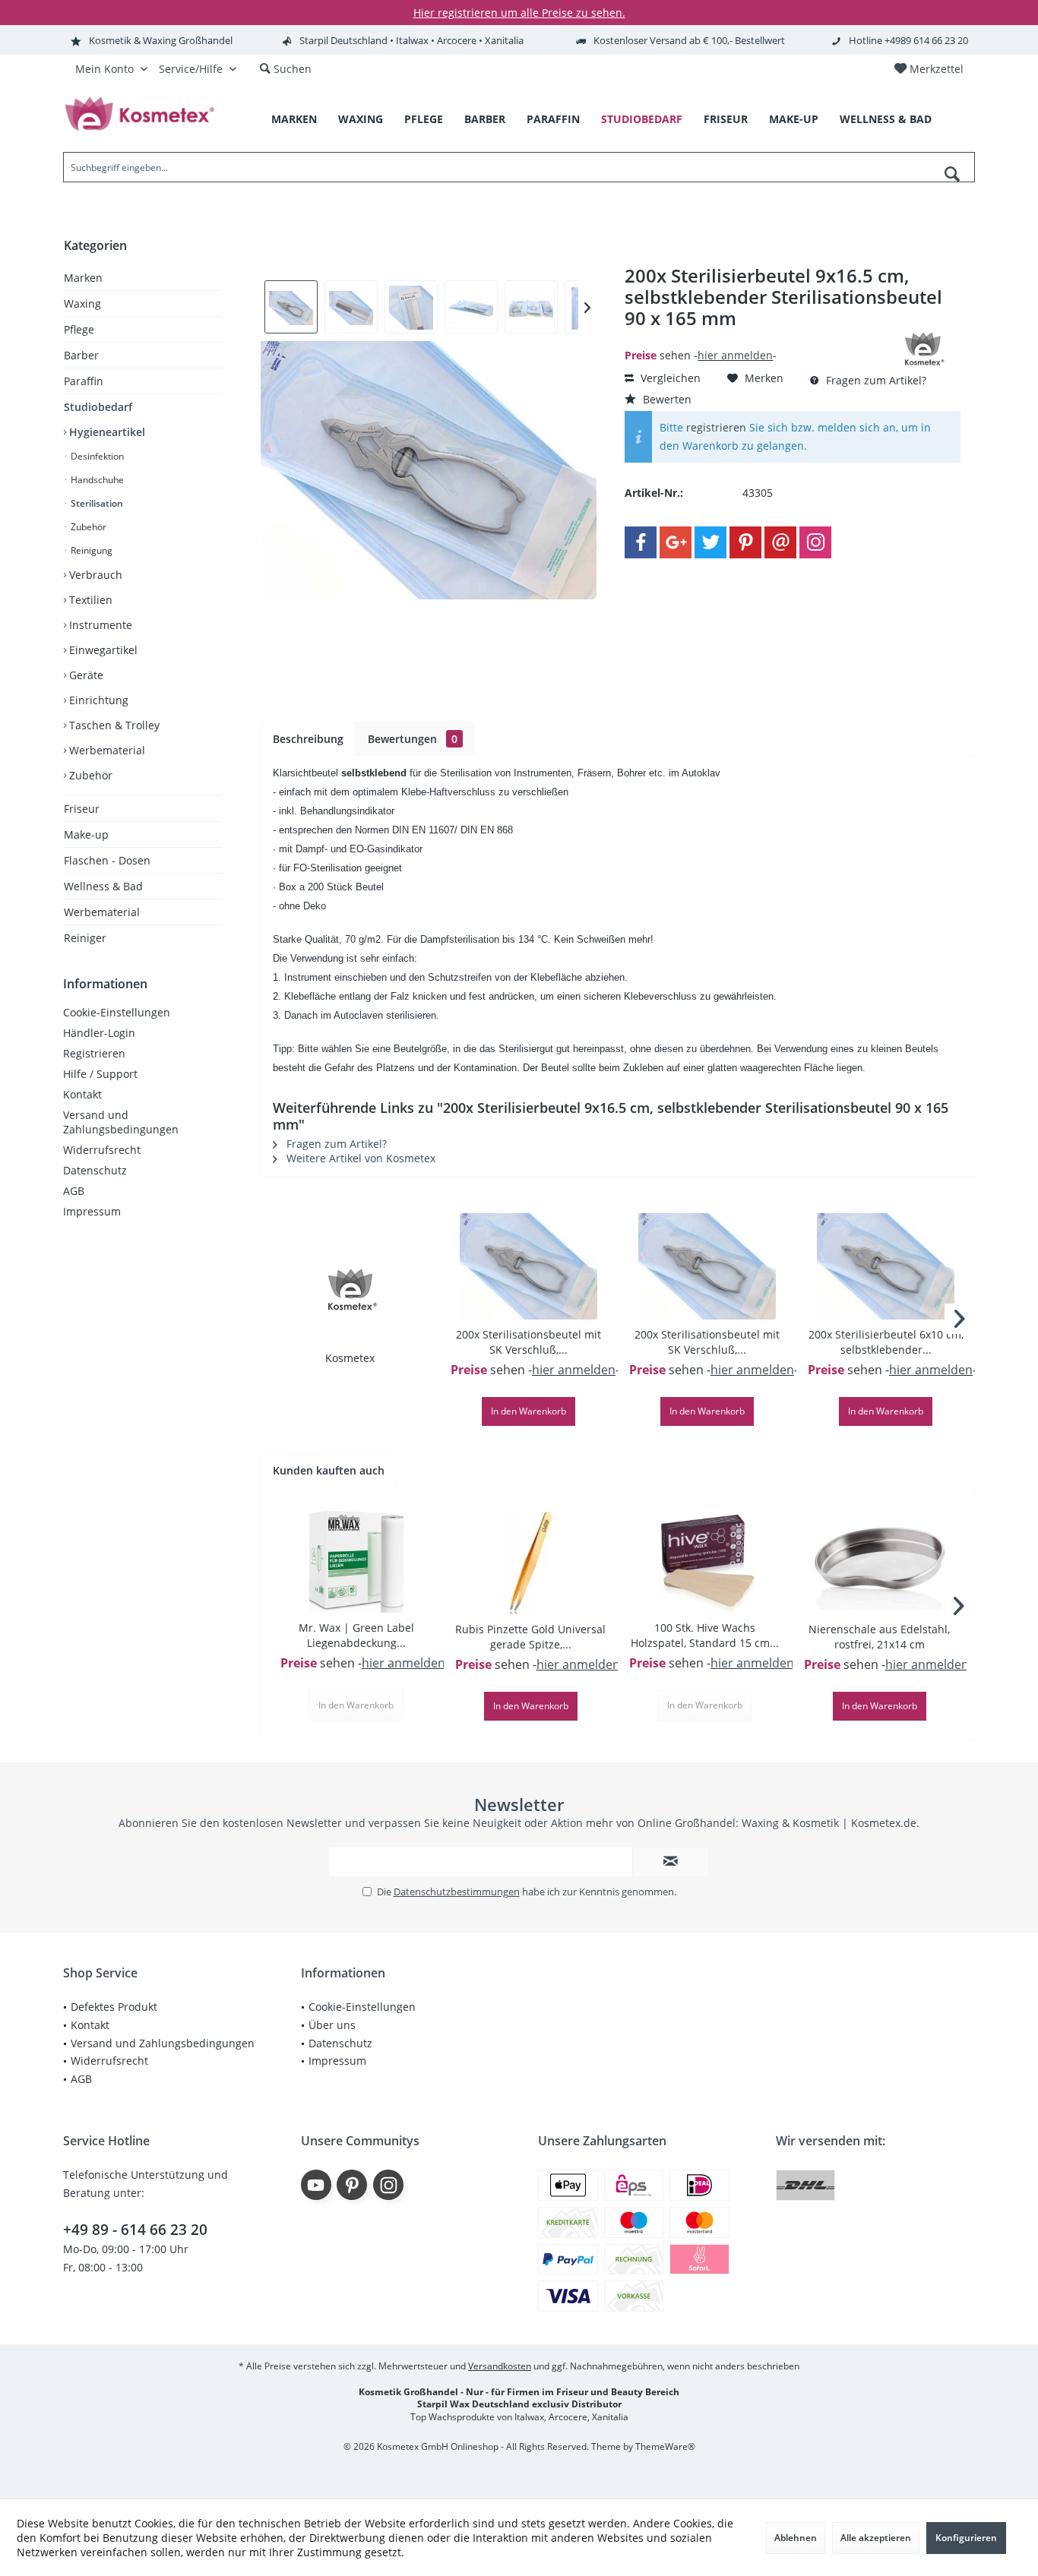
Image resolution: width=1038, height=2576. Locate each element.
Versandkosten (500, 2366)
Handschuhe (96, 480)
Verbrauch (94, 575)
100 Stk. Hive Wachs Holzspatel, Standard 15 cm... (705, 1635)
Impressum (92, 1211)
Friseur (82, 809)
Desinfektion (96, 456)
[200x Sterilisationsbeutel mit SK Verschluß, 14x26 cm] (707, 1266)
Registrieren (94, 1053)
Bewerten (666, 399)
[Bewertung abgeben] (753, 338)
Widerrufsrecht (102, 1150)
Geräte (85, 675)
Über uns (332, 2025)
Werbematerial (106, 750)
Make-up (86, 834)
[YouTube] (316, 2185)
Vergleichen (669, 378)
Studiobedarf (98, 407)
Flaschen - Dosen (107, 860)
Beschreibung (308, 739)
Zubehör (87, 527)
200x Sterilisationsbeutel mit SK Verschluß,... (528, 1342)
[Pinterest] (745, 542)
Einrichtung (97, 700)
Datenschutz (95, 1170)
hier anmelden (735, 355)
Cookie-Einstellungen (117, 1012)
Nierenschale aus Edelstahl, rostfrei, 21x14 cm (879, 1637)
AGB (74, 1191)
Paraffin (84, 381)
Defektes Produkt (114, 2007)
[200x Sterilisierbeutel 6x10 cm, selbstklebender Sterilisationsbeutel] (886, 1266)
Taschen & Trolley (113, 725)
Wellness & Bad (103, 886)
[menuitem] (929, 69)
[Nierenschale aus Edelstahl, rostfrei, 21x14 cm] (880, 1561)
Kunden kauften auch (329, 1470)
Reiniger (85, 938)
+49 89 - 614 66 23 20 (135, 2230)
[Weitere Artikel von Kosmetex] (922, 349)
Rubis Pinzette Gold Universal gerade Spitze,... (530, 1637)
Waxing (82, 303)
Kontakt (82, 1094)
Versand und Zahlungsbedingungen (121, 1122)
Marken (83, 278)
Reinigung (90, 550)
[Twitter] (710, 542)
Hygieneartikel (106, 432)
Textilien (89, 600)
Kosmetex (350, 1358)
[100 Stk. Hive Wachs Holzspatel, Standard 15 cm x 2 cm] (705, 1560)
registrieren (716, 427)
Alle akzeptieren (876, 2538)
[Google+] (676, 542)
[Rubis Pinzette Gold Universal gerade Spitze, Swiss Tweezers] (531, 1561)
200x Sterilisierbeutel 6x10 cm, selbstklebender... (886, 1342)
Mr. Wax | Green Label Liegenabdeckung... (356, 1635)
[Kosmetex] (350, 1290)
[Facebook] (641, 542)
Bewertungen (413, 739)
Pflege (79, 329)
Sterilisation (96, 503)
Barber (81, 355)
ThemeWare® (665, 2446)
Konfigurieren (966, 2538)
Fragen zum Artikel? (875, 380)
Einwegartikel (102, 650)
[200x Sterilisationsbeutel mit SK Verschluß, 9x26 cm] (528, 1266)
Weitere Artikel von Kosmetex (359, 1158)
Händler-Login (99, 1033)
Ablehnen (796, 2538)
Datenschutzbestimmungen (457, 1892)
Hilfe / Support (100, 1074)
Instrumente (99, 625)
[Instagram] (815, 542)
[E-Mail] (780, 542)
